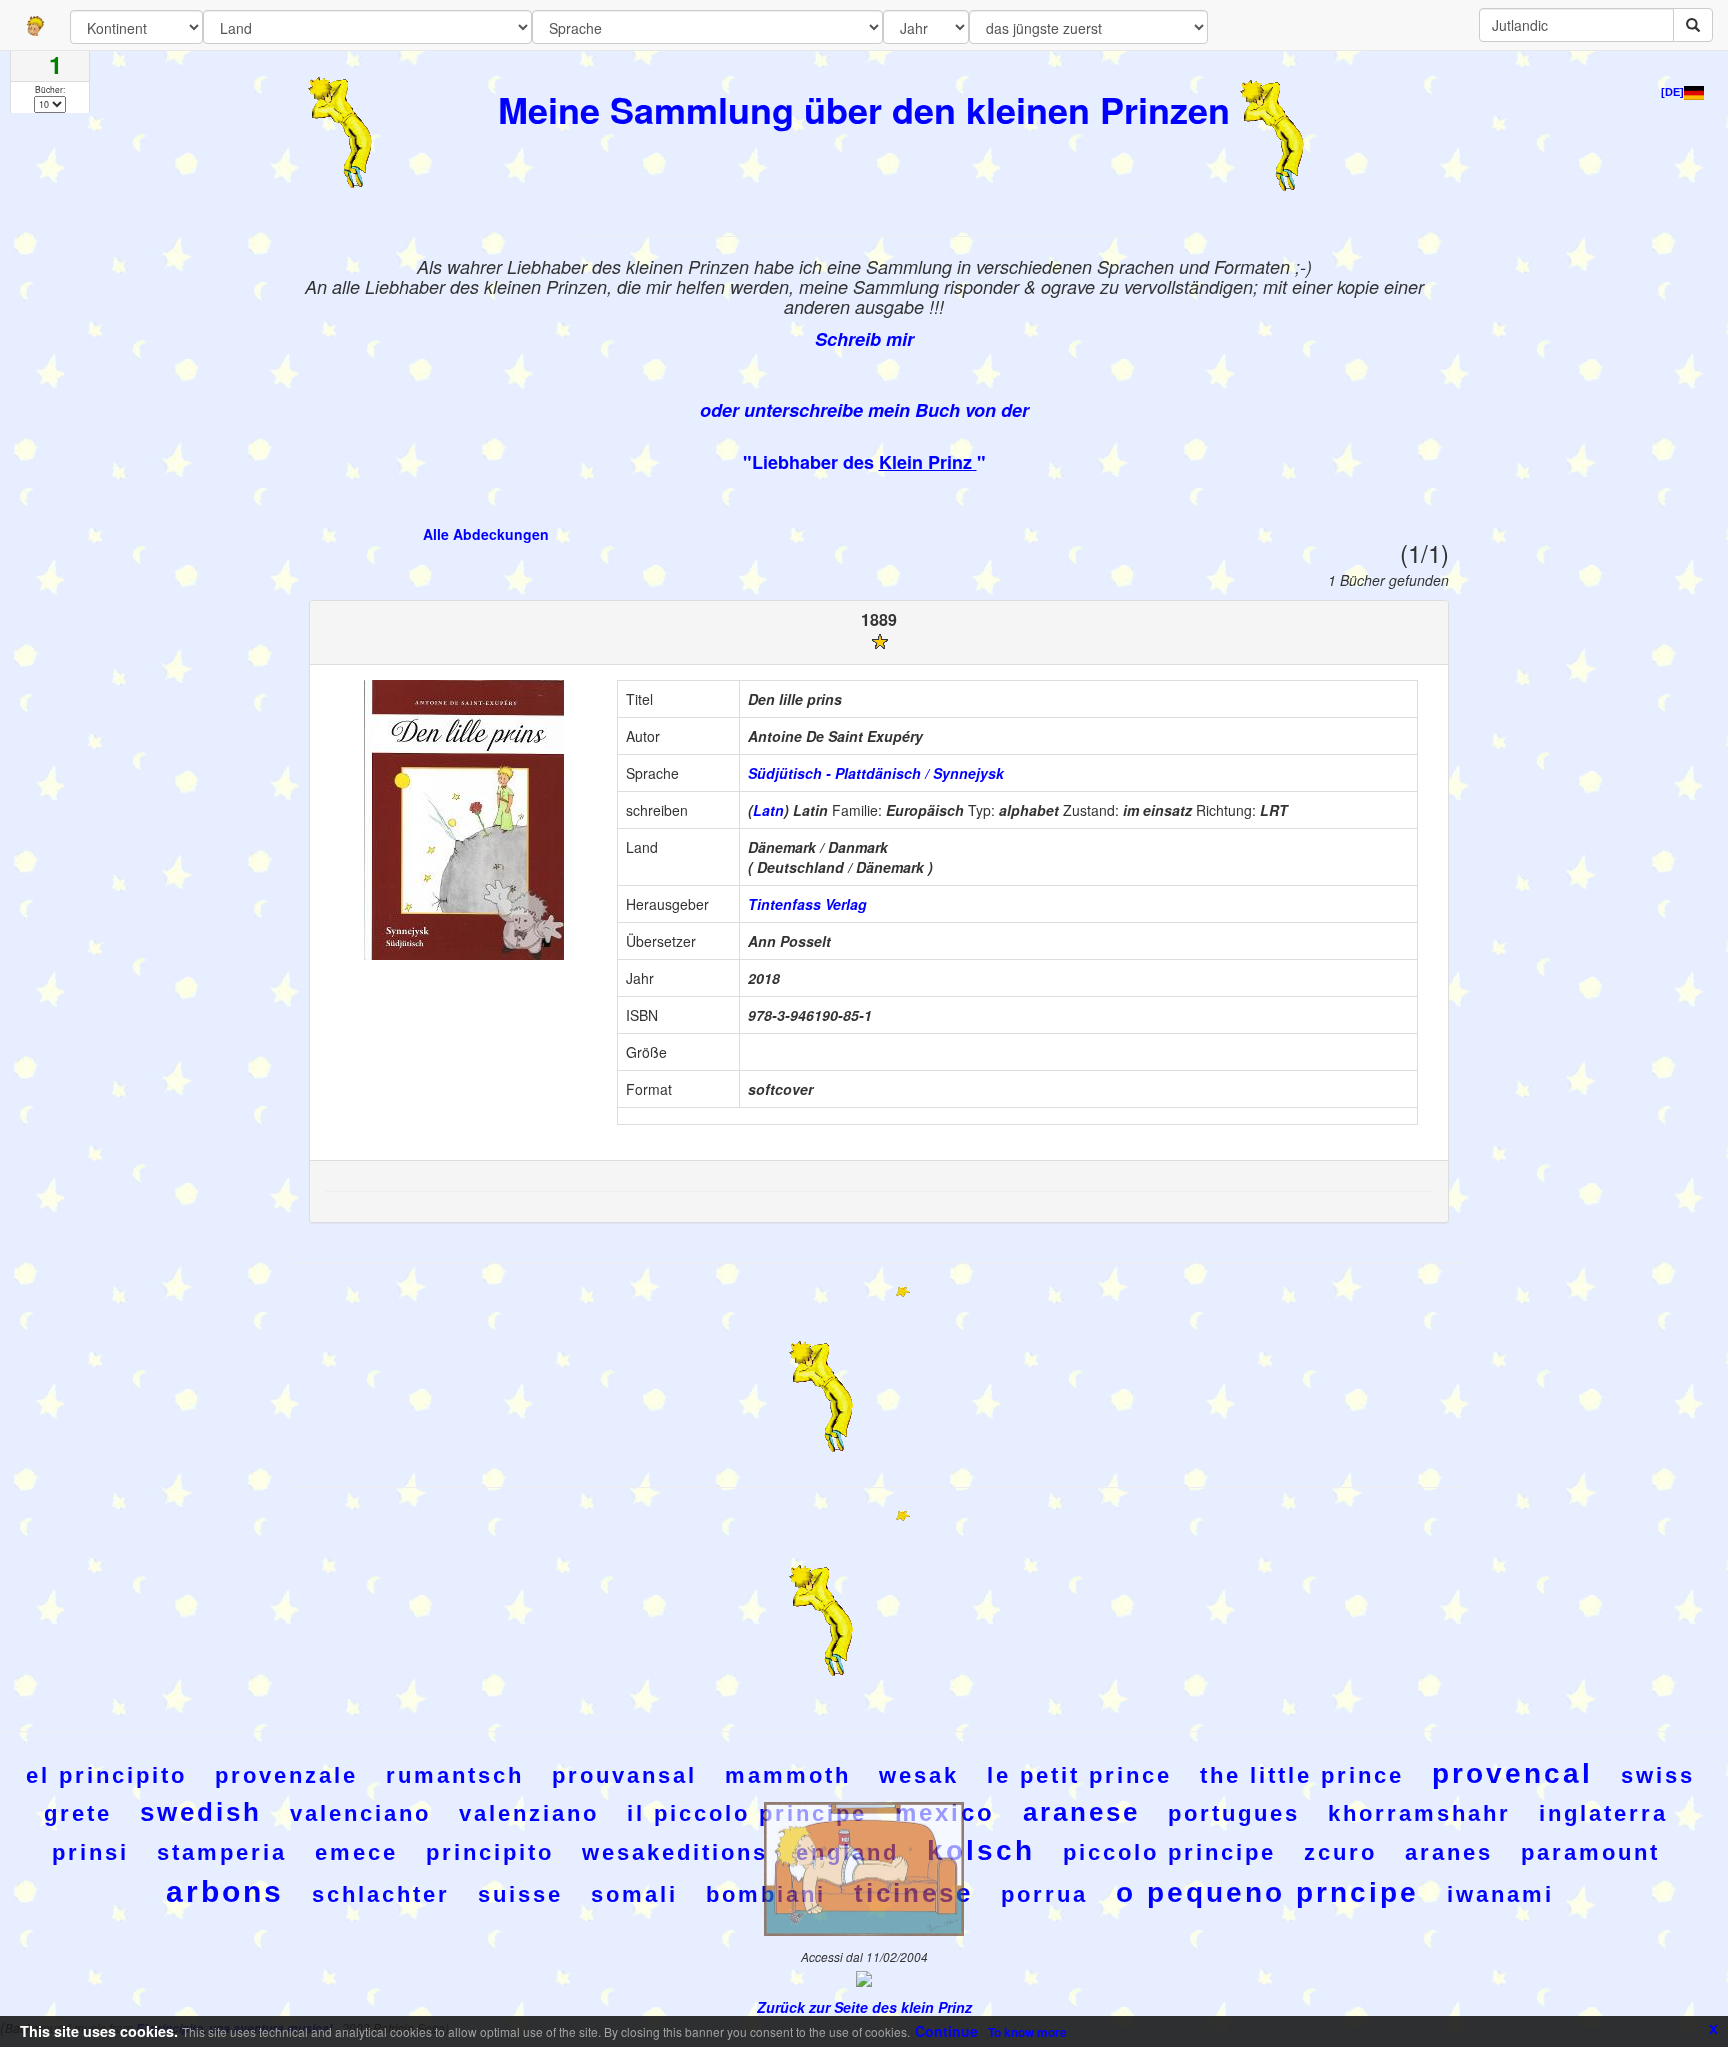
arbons (225, 1891)
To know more (1027, 2032)
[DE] (1672, 92)
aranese (1081, 1812)
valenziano (529, 1813)
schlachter (381, 1894)
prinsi (90, 1852)
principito (490, 1852)
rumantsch (455, 1775)
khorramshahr (1419, 1813)
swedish (201, 1812)
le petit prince (1079, 1775)
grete (78, 1813)
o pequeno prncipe (1267, 1892)
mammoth (788, 1775)
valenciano (360, 1813)
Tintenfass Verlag (807, 904)
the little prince (1302, 1775)
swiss (1658, 1775)
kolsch (981, 1850)
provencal (1512, 1773)
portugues (1234, 1813)
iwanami (1500, 1894)
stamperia (222, 1852)
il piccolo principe (747, 1813)
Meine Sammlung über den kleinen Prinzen (864, 109)
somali (634, 1894)
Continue (946, 2031)
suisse (520, 1894)
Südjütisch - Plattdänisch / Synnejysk (876, 773)
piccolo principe (1169, 1852)
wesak (919, 1775)
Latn (768, 810)
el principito (106, 1775)
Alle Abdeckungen (486, 534)
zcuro (1340, 1852)
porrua (1044, 1894)
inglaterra (1603, 1813)
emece (356, 1852)
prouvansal (624, 1775)
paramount (1590, 1852)
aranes (1449, 1852)
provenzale (286, 1775)
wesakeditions (675, 1852)
